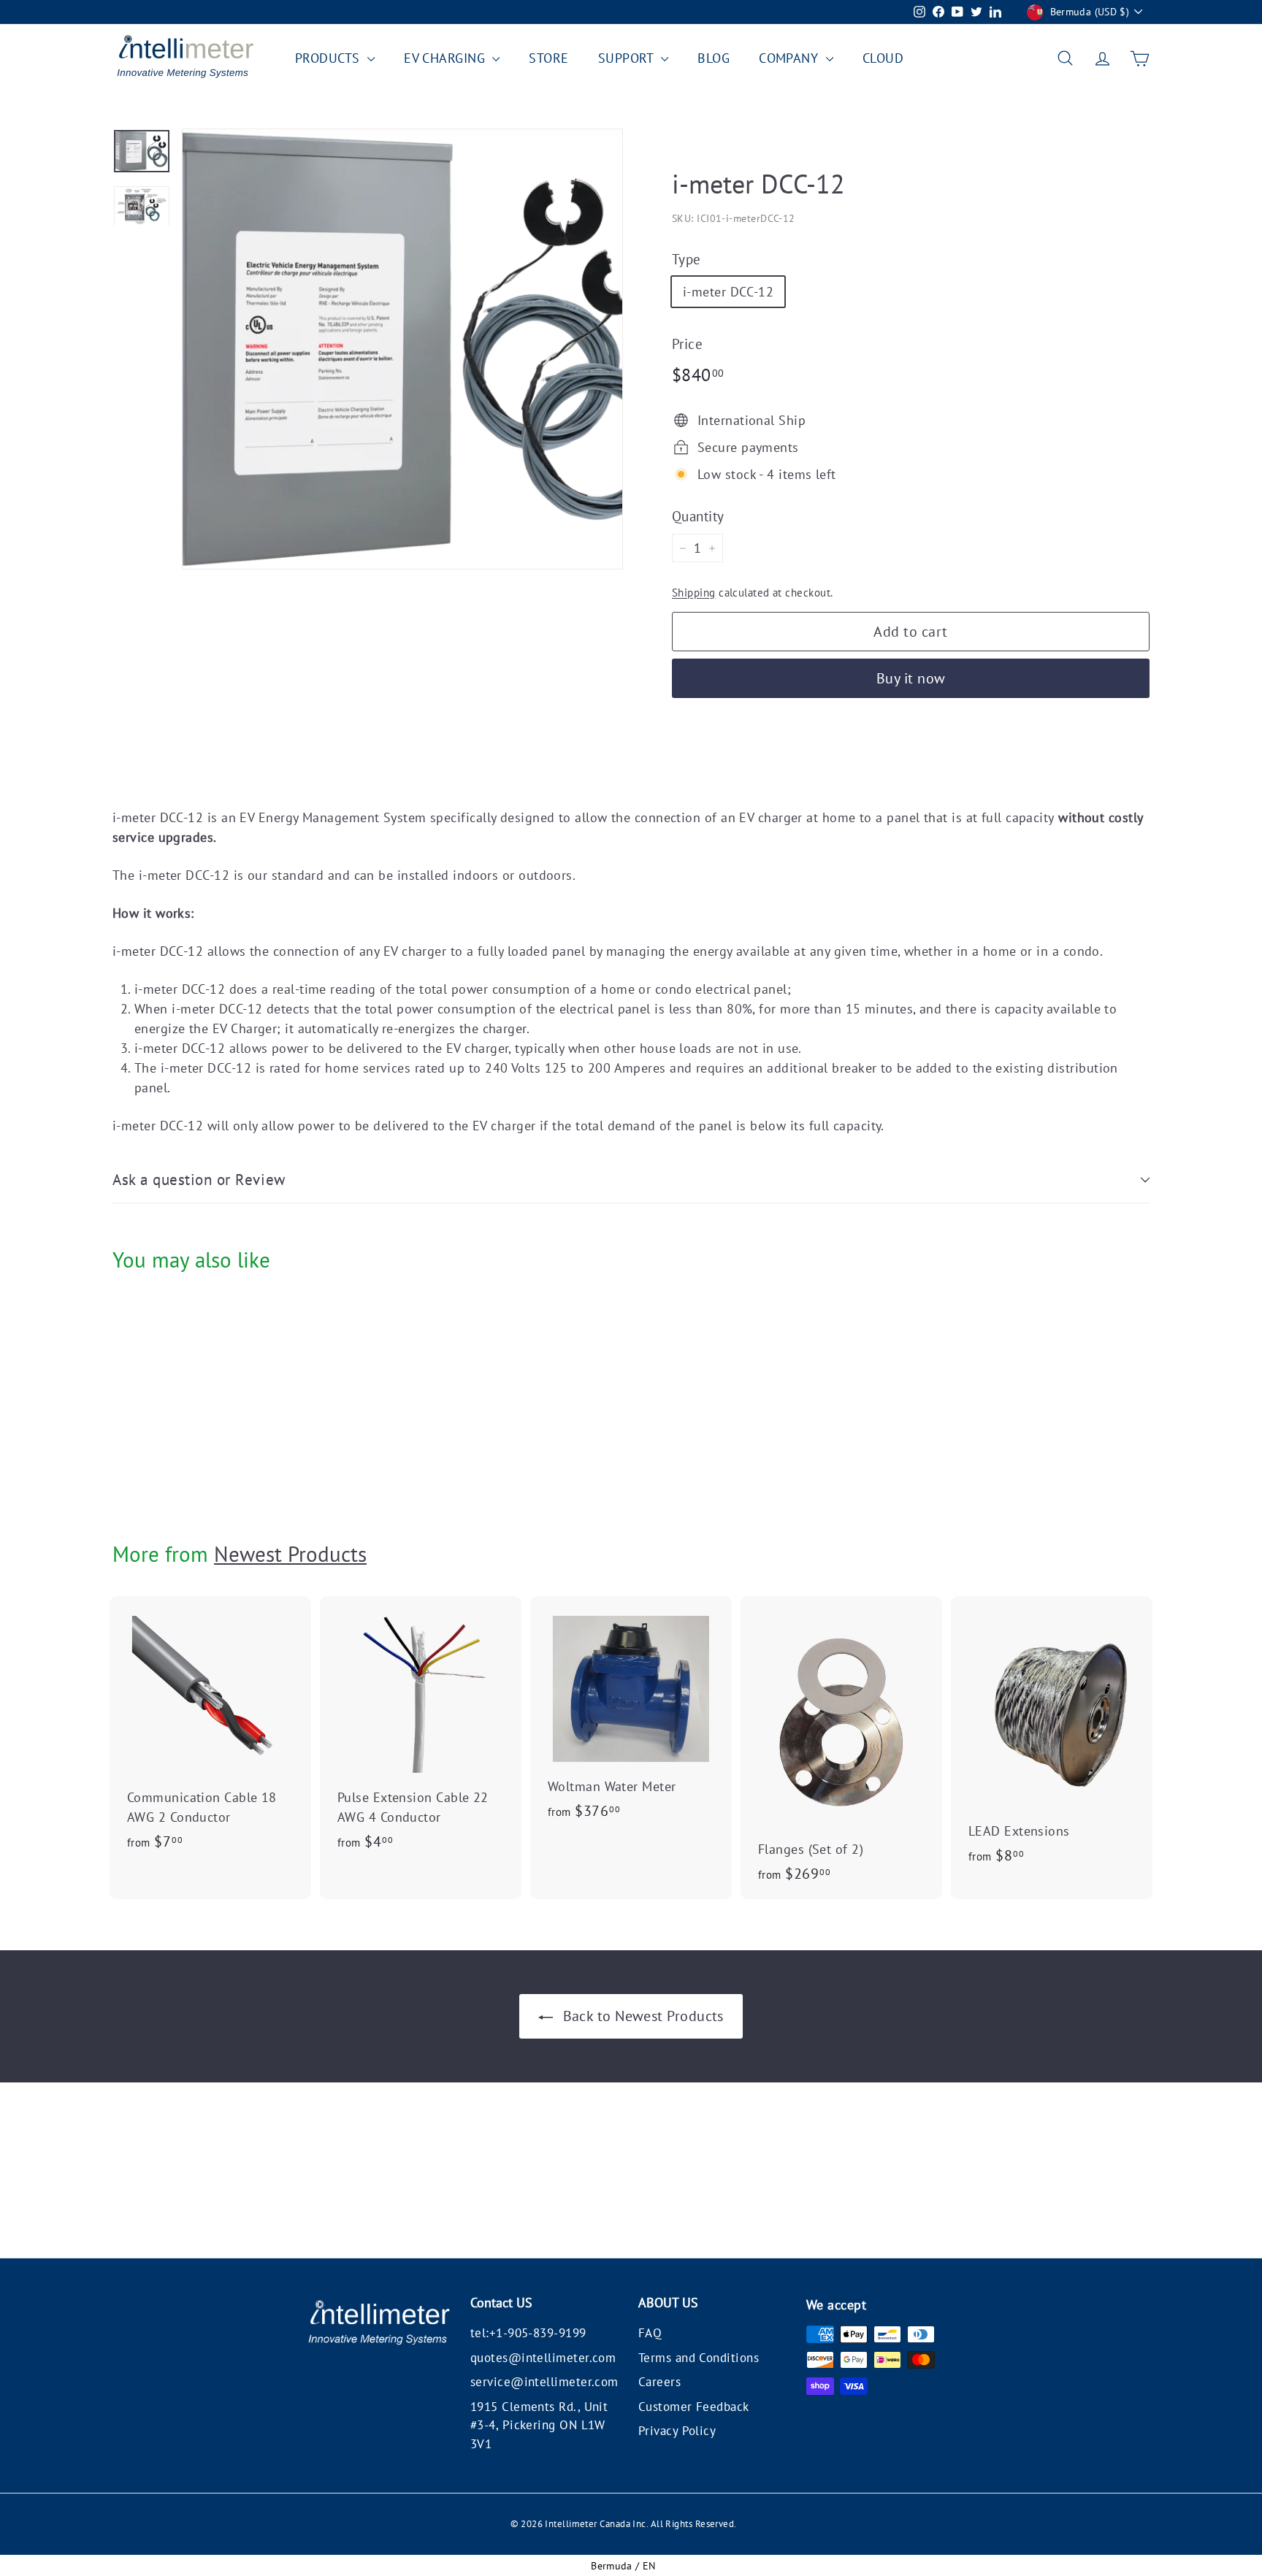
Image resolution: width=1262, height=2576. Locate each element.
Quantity (698, 516)
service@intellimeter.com (544, 2382)
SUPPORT (628, 58)
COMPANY (791, 58)
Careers (659, 2382)
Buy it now (911, 678)
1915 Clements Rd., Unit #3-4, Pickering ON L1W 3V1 (539, 2425)
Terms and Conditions (699, 2358)
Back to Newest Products (641, 2016)
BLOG (714, 58)
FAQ (650, 2333)
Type (687, 259)
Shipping (694, 592)
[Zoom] (402, 349)
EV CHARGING (446, 58)
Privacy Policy (677, 2431)
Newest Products (290, 1554)
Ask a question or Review (199, 1180)
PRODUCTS (329, 58)
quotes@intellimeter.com (543, 2358)
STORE (548, 58)
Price (687, 344)
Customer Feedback (694, 2407)
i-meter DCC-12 (728, 292)
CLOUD (883, 58)
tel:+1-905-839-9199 (528, 2333)
